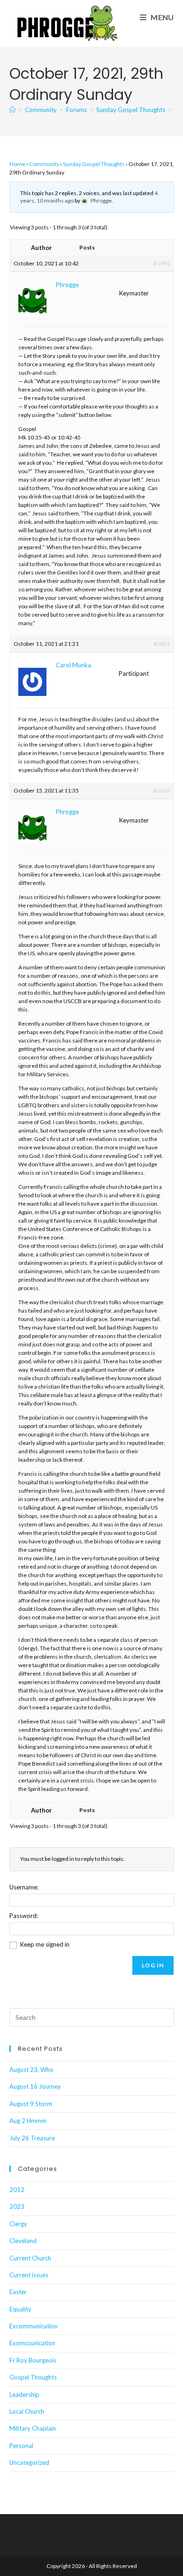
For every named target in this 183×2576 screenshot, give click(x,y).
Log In (153, 1965)
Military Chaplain (33, 2428)
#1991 (162, 263)
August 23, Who (31, 2070)
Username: (24, 1887)
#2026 (162, 790)
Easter (18, 2292)
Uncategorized (29, 2463)
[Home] (12, 110)
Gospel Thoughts (33, 2377)
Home (17, 164)
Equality (20, 2309)
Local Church (27, 2411)
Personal (21, 2446)
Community (44, 164)
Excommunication (34, 2326)
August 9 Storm (31, 2104)
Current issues (29, 2275)
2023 (17, 2206)
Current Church (30, 2258)
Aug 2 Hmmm (28, 2121)
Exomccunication (32, 2343)
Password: (24, 1916)
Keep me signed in (45, 1944)
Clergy (18, 2224)
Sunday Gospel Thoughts (94, 164)
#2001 (162, 644)
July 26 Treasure (32, 2138)
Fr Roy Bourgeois (33, 2360)
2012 (17, 2190)
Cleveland (23, 2241)
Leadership (24, 2395)
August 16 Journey (35, 2086)
